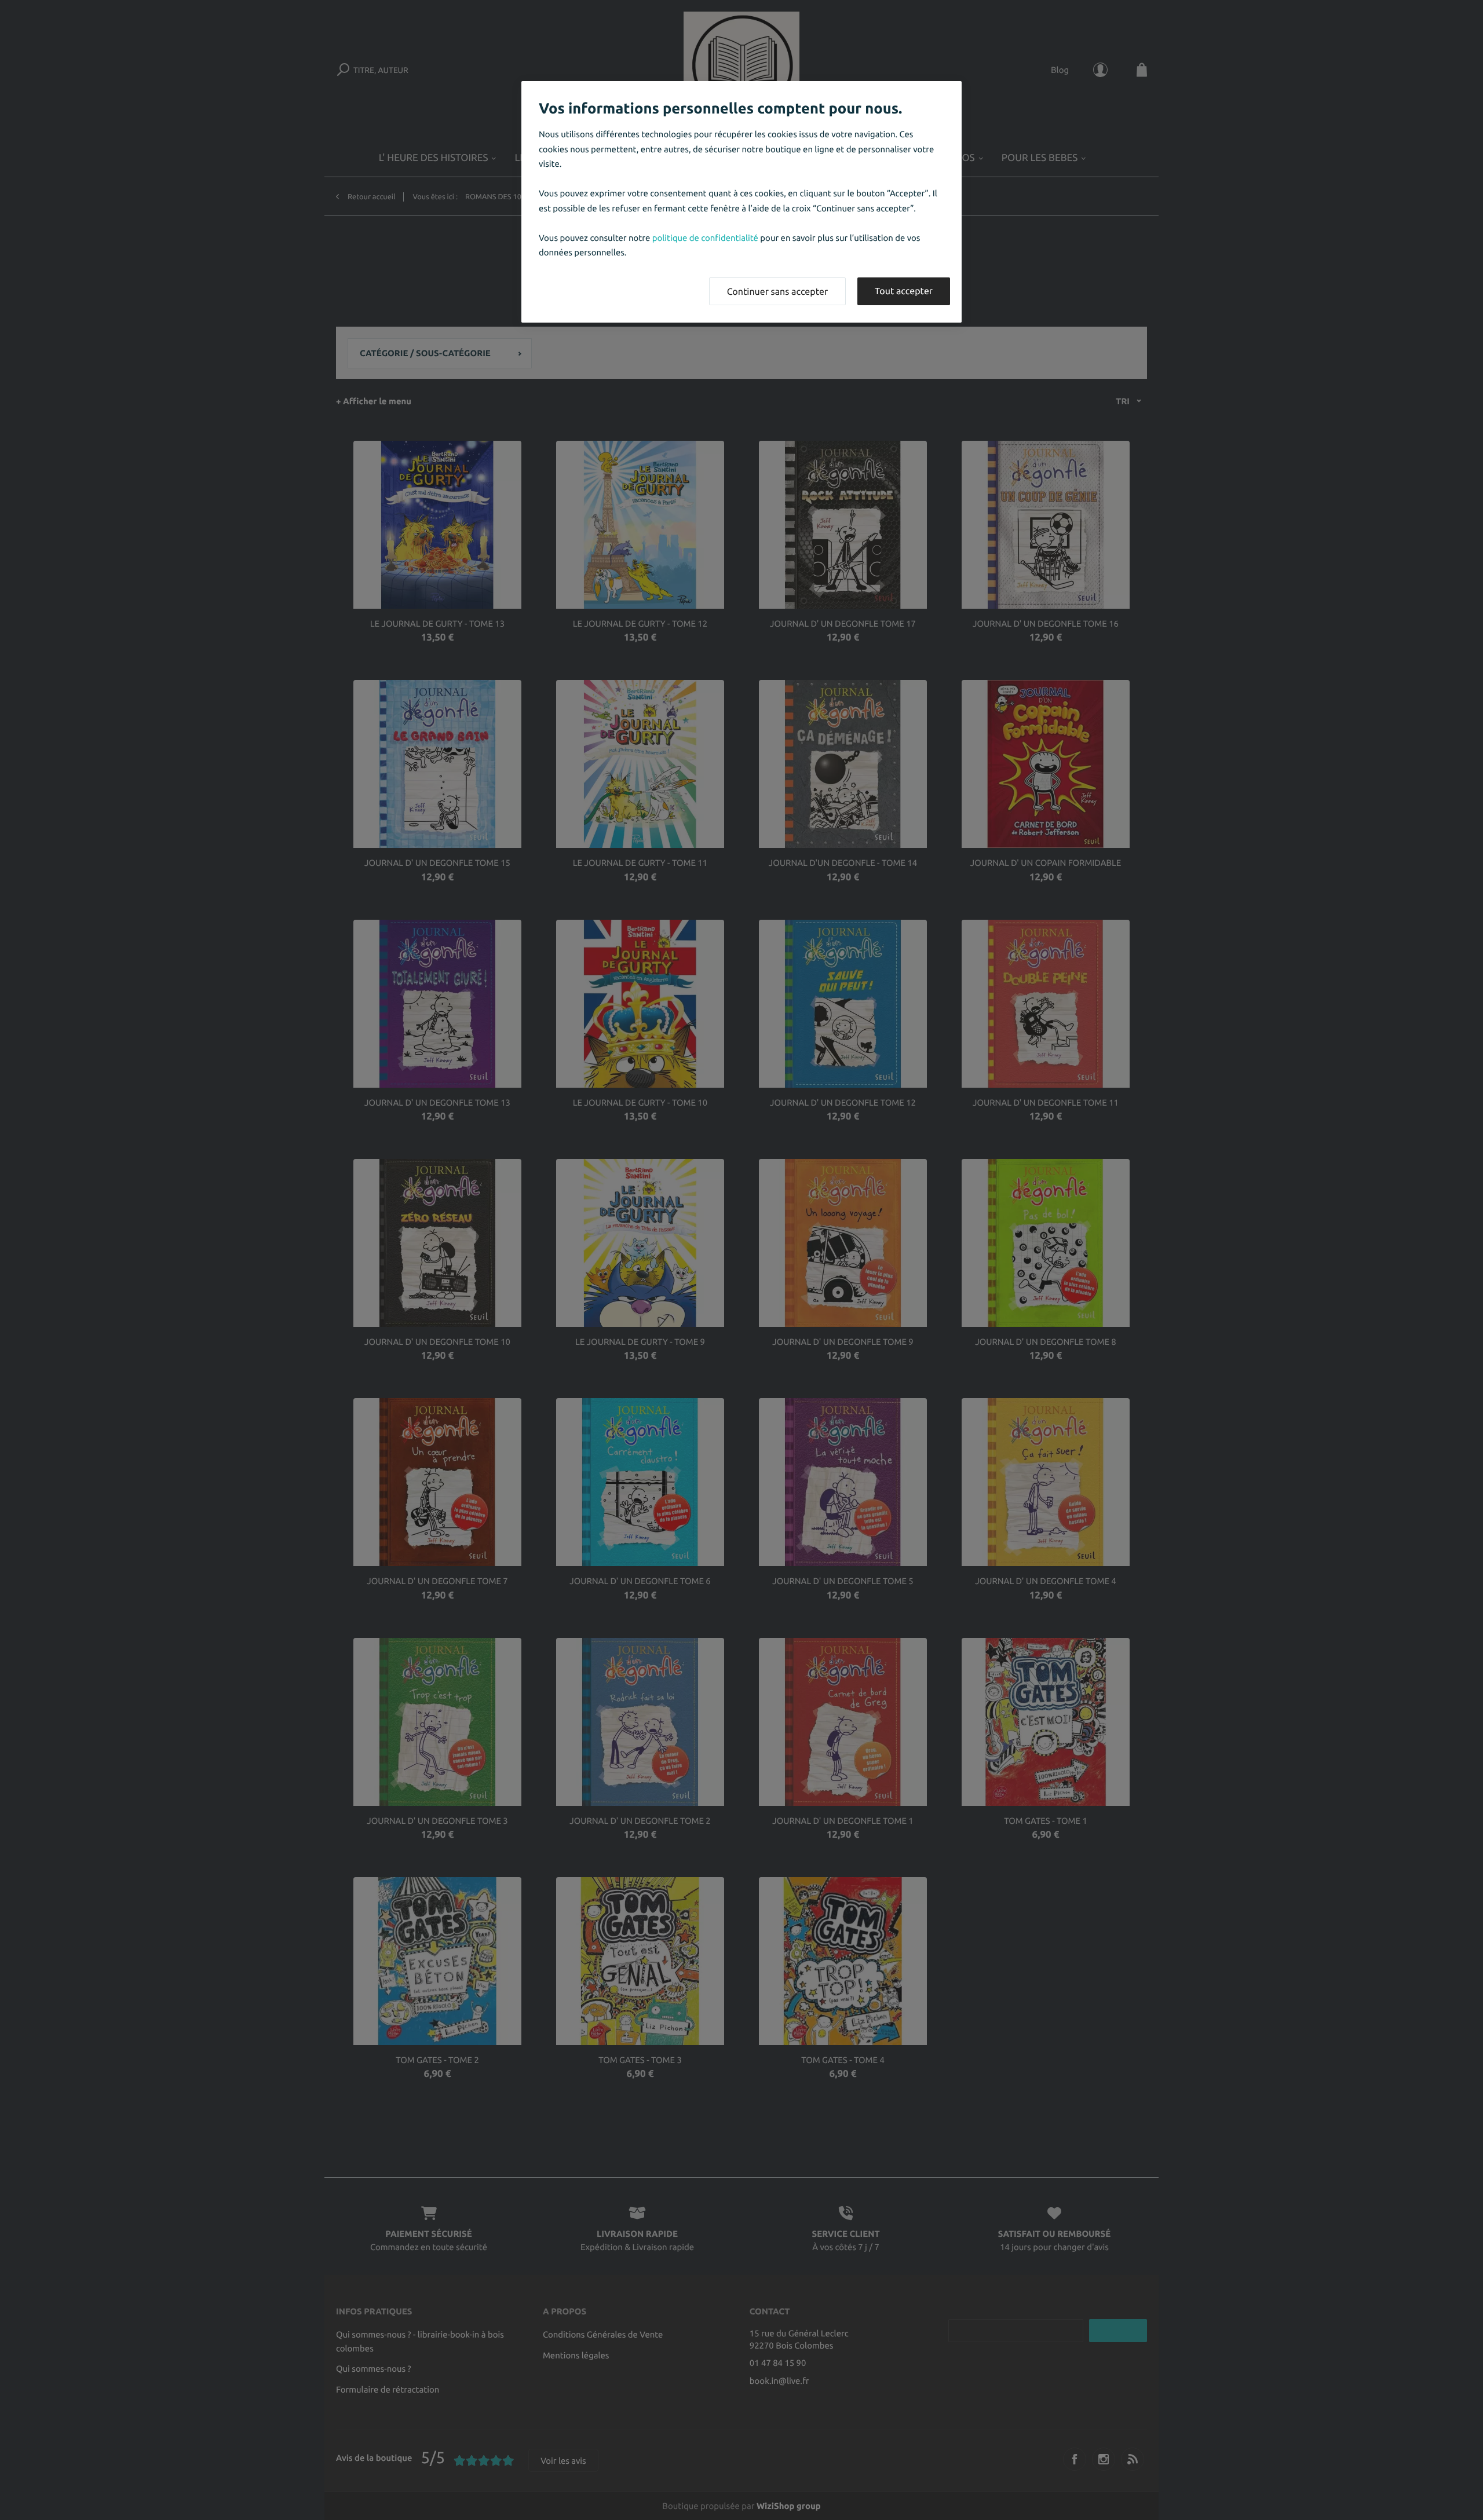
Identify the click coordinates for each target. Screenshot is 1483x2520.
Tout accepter (904, 291)
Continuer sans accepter (777, 292)
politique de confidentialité (705, 238)
